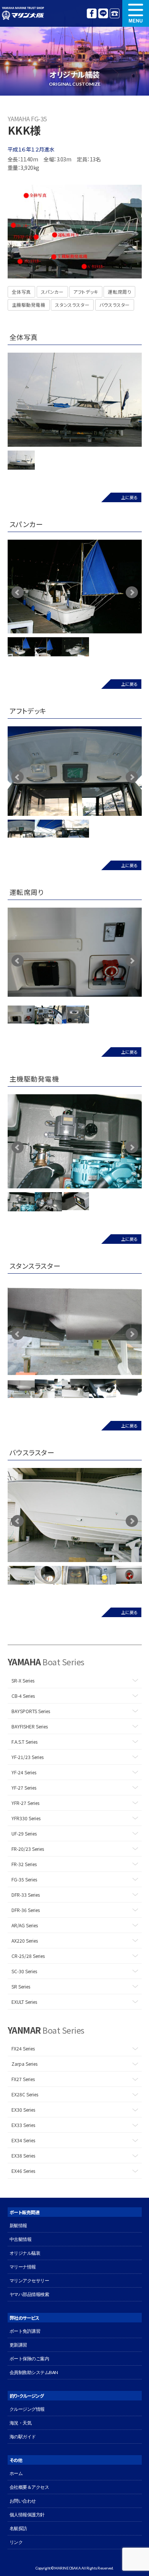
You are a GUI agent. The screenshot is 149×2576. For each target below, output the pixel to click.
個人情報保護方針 (27, 2515)
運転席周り (119, 292)
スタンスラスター (72, 305)
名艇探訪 (18, 2528)
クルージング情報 (27, 2409)
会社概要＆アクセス (29, 2487)
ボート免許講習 (25, 2331)
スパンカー (52, 292)
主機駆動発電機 (29, 305)
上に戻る (129, 497)
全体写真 (21, 292)
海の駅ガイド (23, 2437)
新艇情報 (18, 2225)
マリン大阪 (23, 13)
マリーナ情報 (23, 2267)
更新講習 (18, 2345)
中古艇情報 (21, 2239)
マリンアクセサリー (29, 2281)
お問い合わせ (23, 2501)
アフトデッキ (86, 292)
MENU (136, 13)
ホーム (16, 2473)
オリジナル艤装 (25, 2253)
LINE (103, 13)
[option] (75, 400)
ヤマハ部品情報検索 (29, 2294)
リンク (16, 2542)
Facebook (92, 13)
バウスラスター (115, 305)
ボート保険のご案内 (29, 2359)
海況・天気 (21, 2423)
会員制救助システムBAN (34, 2372)
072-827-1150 (115, 13)
